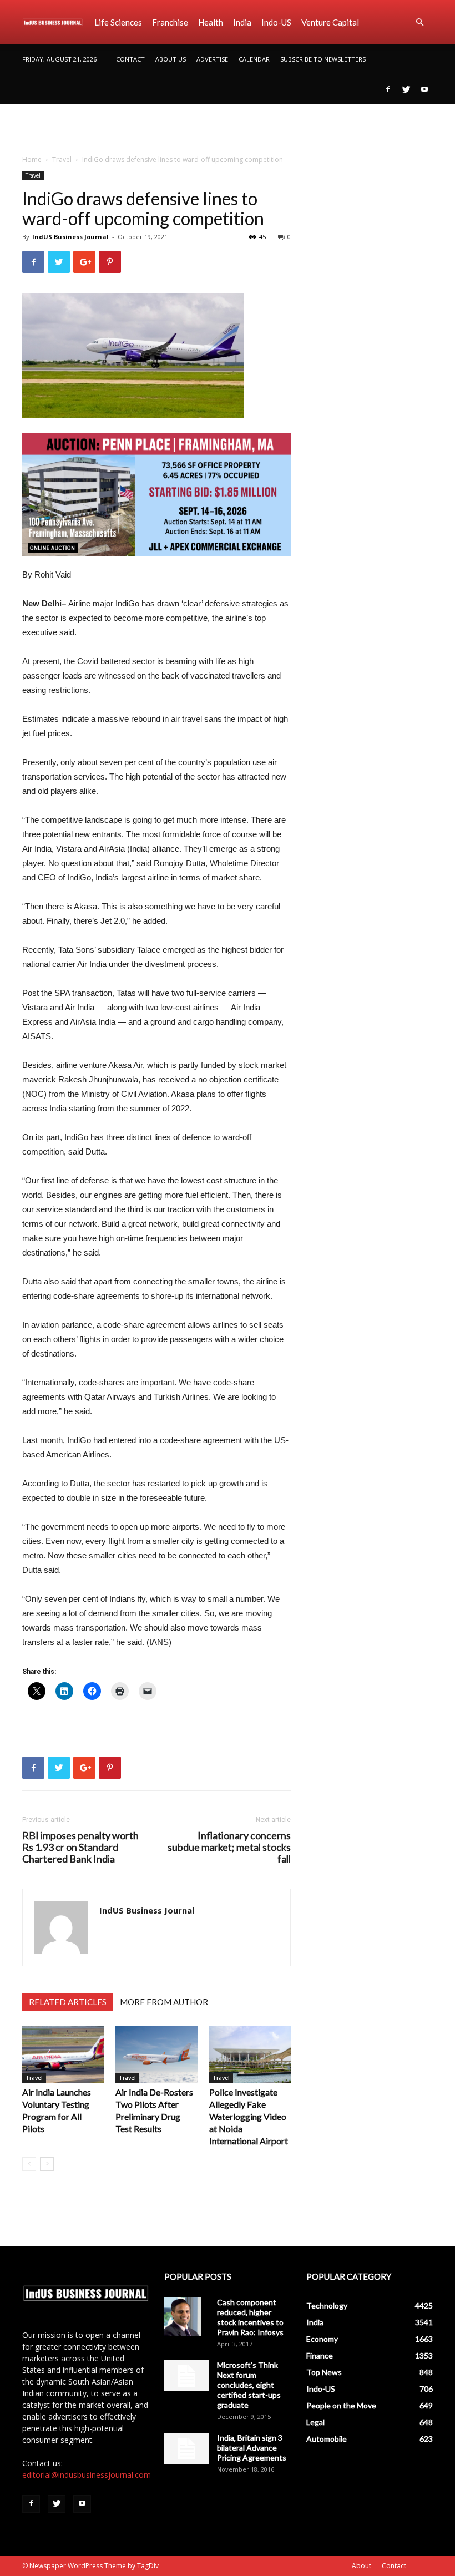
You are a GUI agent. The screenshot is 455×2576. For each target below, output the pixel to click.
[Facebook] (388, 89)
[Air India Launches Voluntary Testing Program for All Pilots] (63, 2054)
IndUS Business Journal (70, 237)
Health (211, 22)
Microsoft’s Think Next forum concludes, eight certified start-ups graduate (249, 2385)
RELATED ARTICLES (68, 2002)
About (362, 2566)
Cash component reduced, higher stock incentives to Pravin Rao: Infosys (250, 2317)
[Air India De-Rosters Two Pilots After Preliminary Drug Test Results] (156, 2054)
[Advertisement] (228, 129)
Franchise (170, 22)
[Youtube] (424, 89)
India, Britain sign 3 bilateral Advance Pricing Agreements (252, 2448)
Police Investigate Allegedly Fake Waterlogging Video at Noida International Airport (249, 2116)
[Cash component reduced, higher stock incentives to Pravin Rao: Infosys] (186, 2317)
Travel (62, 160)
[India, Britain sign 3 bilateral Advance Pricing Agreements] (186, 2448)
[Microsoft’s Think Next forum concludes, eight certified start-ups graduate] (186, 2376)
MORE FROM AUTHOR (164, 2002)
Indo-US (276, 22)
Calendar (254, 59)
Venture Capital (330, 22)
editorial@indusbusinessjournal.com (87, 2475)
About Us (171, 59)
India (242, 22)
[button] (419, 22)
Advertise (212, 59)
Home (32, 160)
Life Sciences (118, 22)
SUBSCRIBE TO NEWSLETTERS (323, 59)
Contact (130, 59)
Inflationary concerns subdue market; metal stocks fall (229, 1847)
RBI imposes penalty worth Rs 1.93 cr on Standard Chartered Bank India (80, 1847)
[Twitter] (406, 89)
